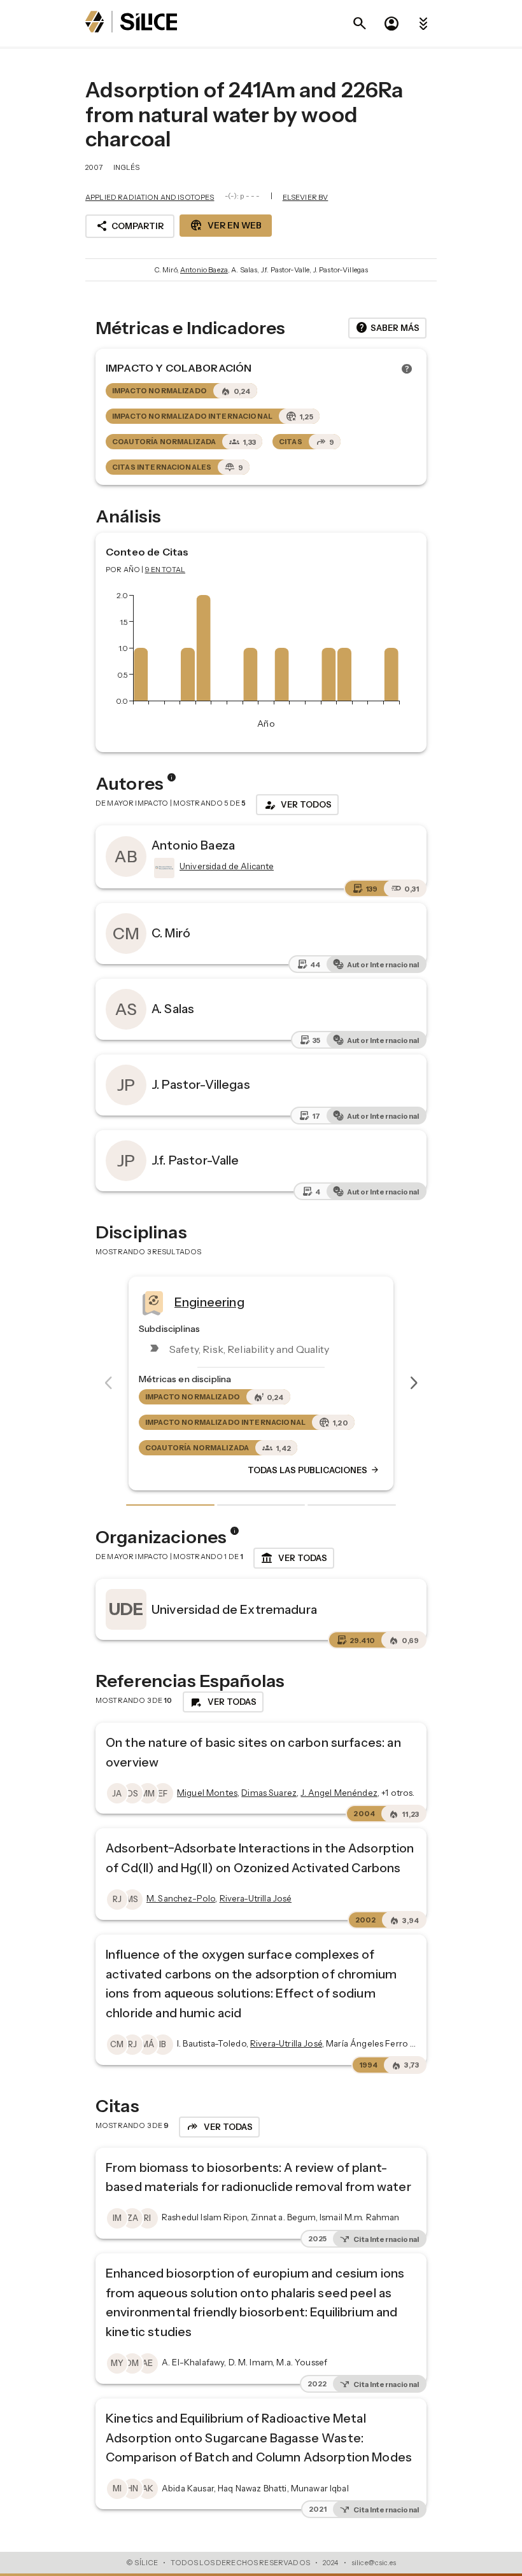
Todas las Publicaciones (345, 1471)
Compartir (130, 226)
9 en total (166, 570)
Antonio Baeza (204, 270)
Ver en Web (226, 225)
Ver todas (294, 1558)
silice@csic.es (374, 2563)
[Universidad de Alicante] (163, 868)
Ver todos (297, 805)
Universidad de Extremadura (234, 1609)
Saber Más (387, 328)
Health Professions (261, 1302)
